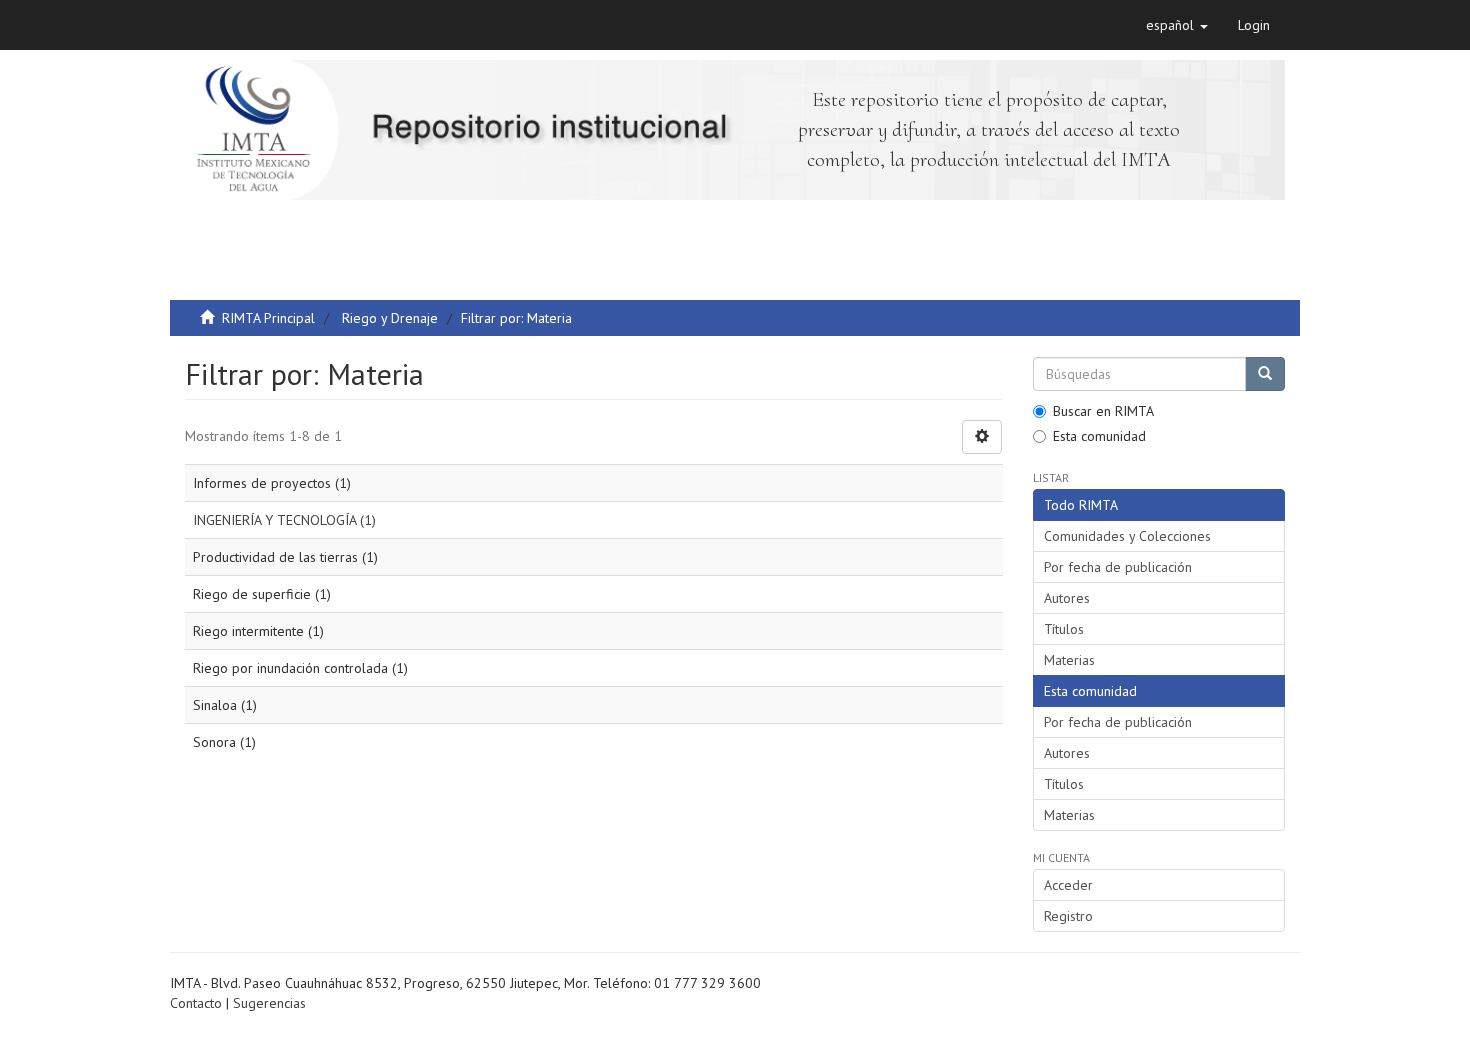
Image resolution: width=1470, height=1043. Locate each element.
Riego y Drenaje (390, 318)
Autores (1067, 598)
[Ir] (1265, 374)
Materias (1069, 660)
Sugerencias (269, 1003)
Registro (1068, 916)
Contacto (196, 1003)
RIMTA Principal (268, 318)
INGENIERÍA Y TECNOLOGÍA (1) (284, 520)
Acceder (1068, 885)
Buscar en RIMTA (1103, 411)
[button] (1177, 25)
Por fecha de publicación (1118, 567)
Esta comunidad (1099, 436)
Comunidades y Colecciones (1127, 536)
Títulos (1064, 629)
